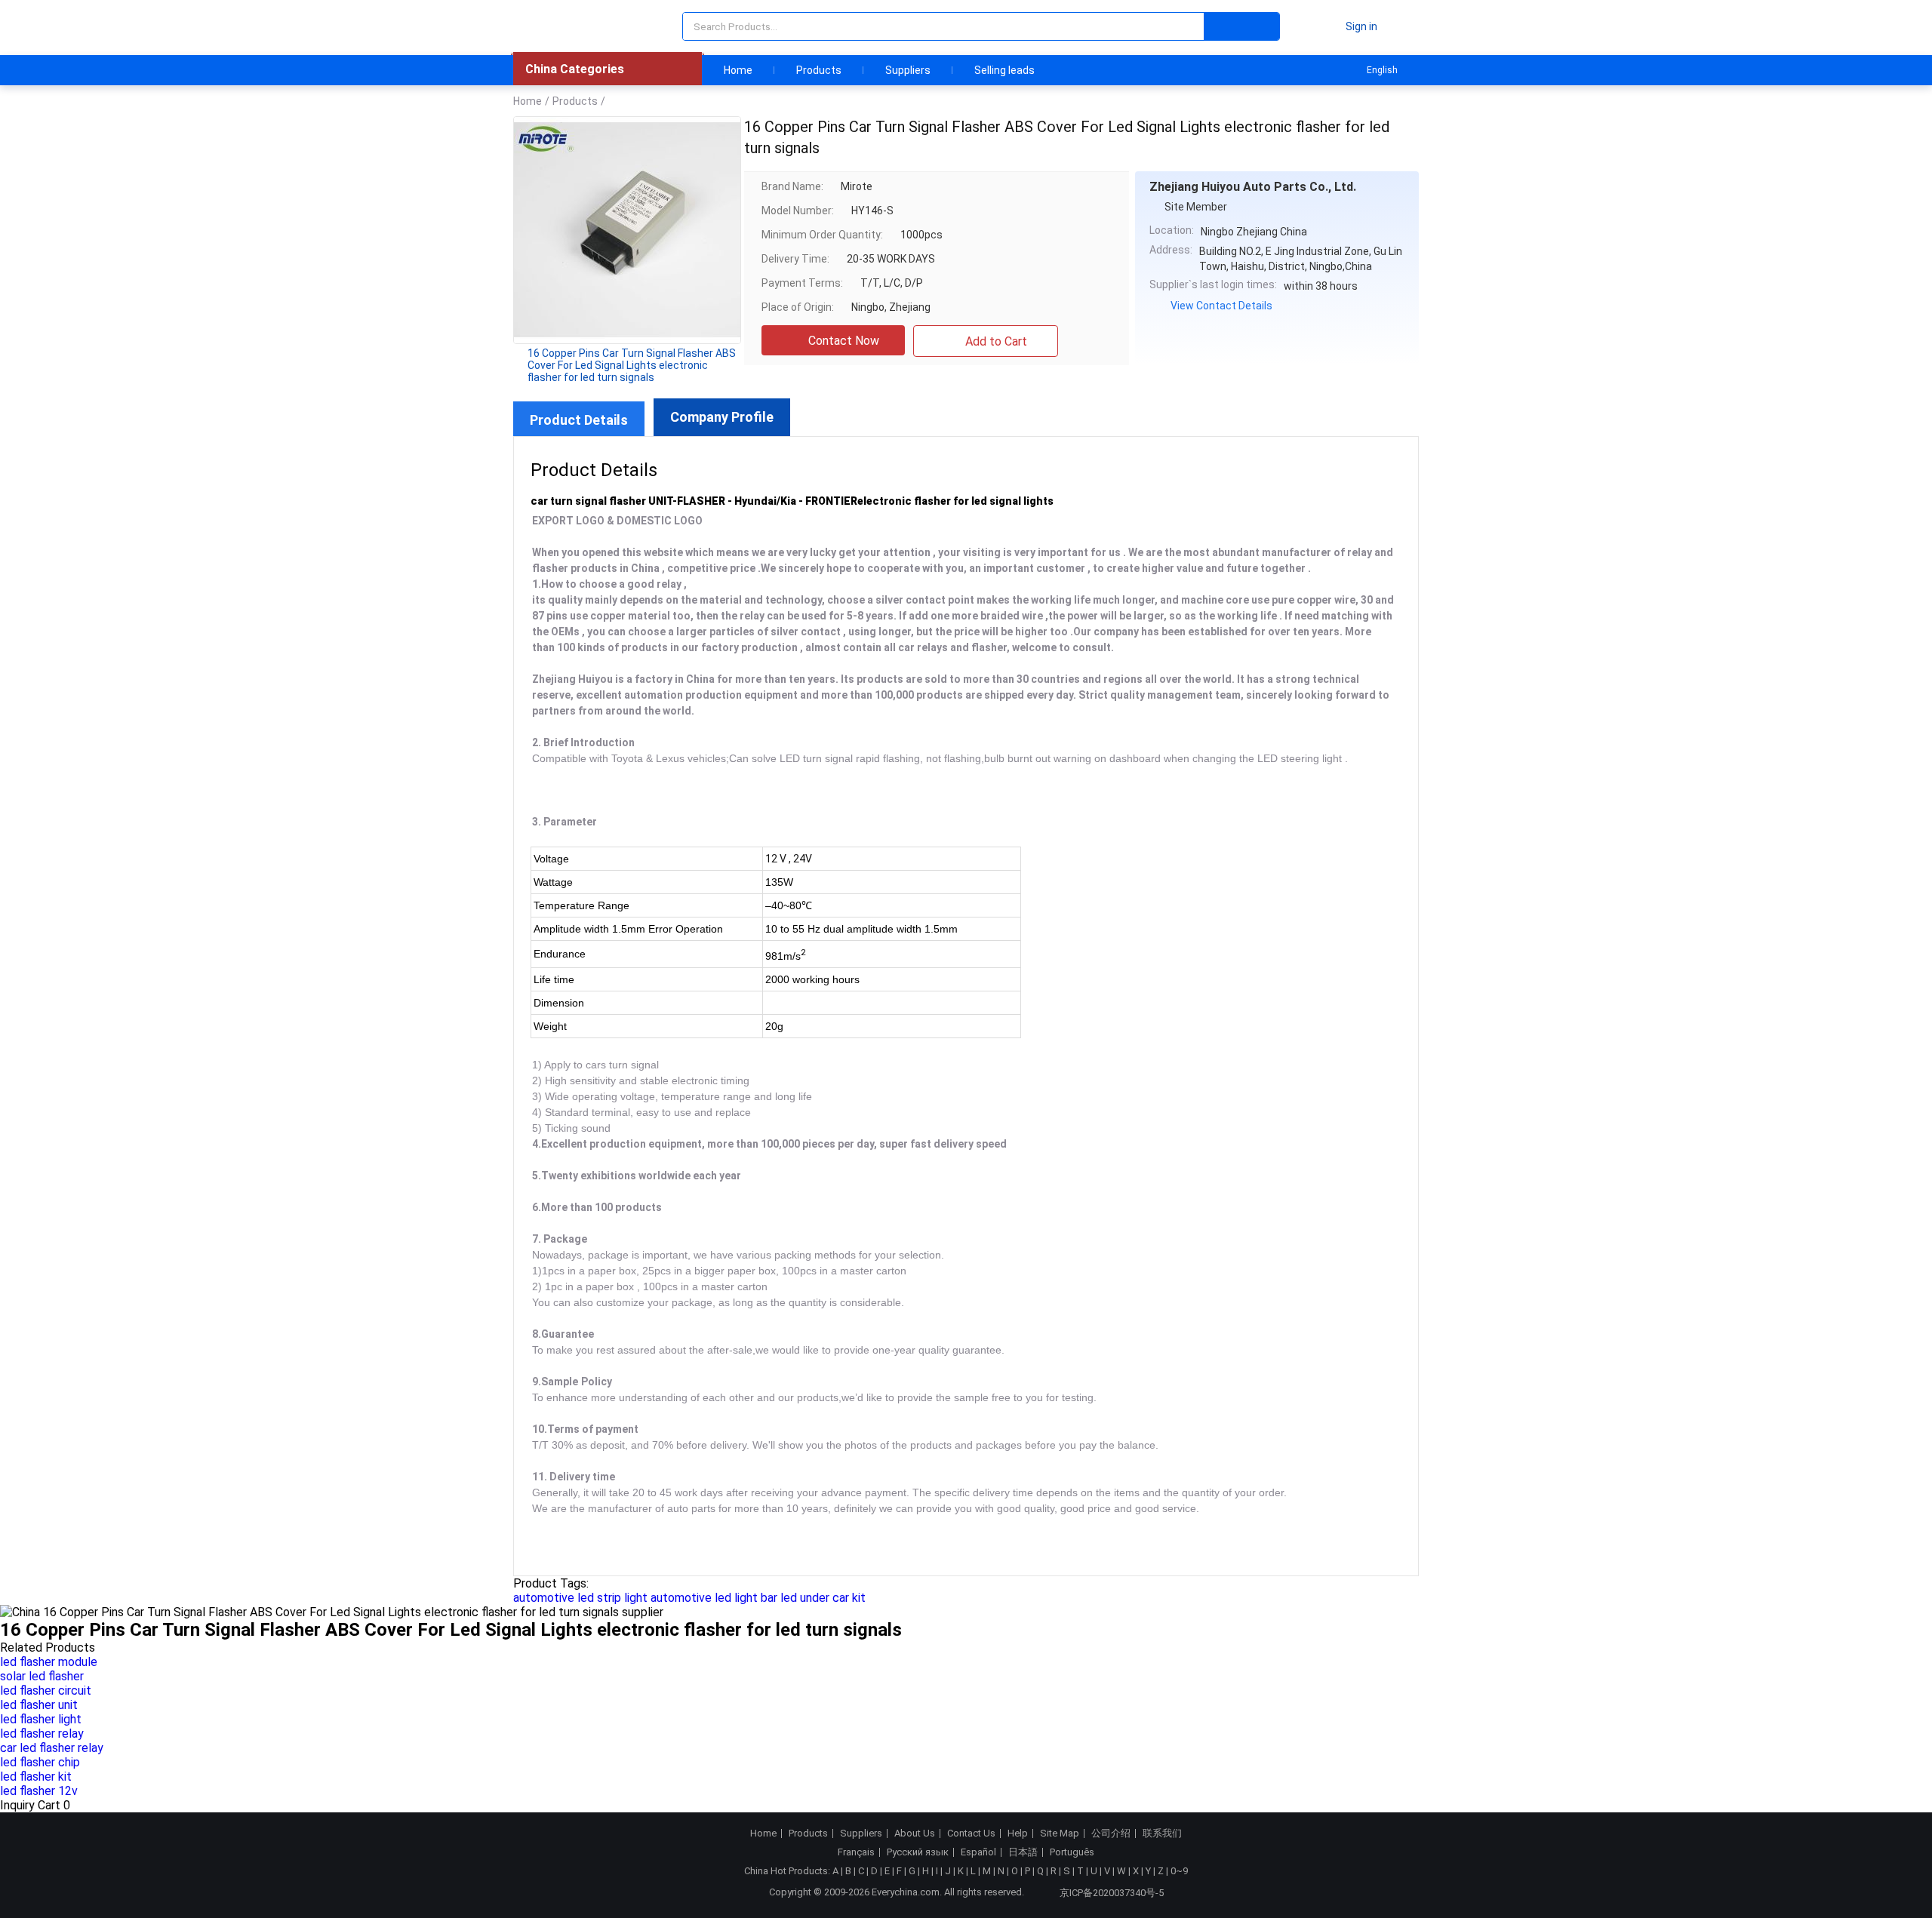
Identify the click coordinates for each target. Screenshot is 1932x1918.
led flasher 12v (39, 1791)
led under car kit (823, 1598)
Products (819, 70)
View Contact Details (1221, 306)
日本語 (1023, 1852)
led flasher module (49, 1662)
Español (978, 1852)
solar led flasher (42, 1676)
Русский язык (918, 1852)
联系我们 (1162, 1833)
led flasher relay (42, 1734)
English (1382, 70)
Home (738, 70)
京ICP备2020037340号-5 (1112, 1893)
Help (1018, 1833)
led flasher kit (36, 1777)
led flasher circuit (46, 1691)
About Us (915, 1833)
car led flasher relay (52, 1748)
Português (1072, 1852)
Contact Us (971, 1833)
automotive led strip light (580, 1598)
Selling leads (1004, 70)
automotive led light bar (714, 1598)
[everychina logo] (556, 26)
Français (856, 1852)
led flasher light (41, 1719)
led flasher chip (40, 1762)
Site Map (1060, 1833)
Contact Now (844, 341)
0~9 (1179, 1871)
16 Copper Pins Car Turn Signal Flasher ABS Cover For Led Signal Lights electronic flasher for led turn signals (632, 365)
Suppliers (908, 70)
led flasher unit (39, 1705)
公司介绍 (1111, 1833)
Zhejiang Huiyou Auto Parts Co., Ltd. (1253, 187)
